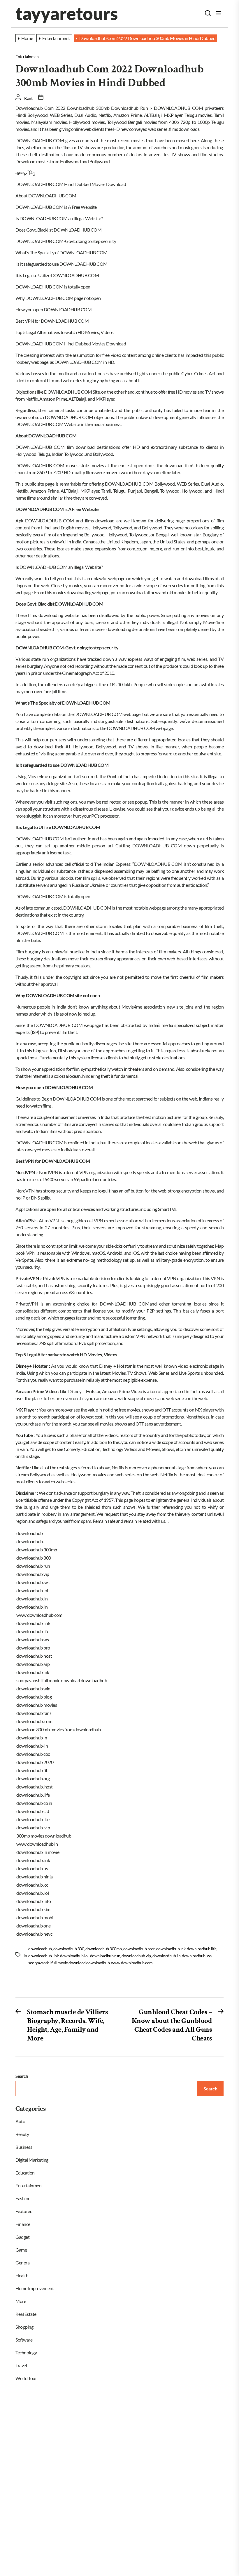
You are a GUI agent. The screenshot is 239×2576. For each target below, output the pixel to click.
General (23, 2263)
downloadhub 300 (69, 1949)
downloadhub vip (136, 1956)
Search (22, 2076)
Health (22, 2275)
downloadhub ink (171, 1949)
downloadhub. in (167, 1956)
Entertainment (28, 57)
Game (21, 2250)
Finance (23, 2224)
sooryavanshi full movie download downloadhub (69, 1963)
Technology (26, 2352)
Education (25, 2173)
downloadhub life (202, 1949)
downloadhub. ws (197, 1956)
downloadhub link (43, 1956)
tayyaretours (66, 13)
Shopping (24, 2327)
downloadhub (40, 1949)
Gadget (22, 2237)
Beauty (22, 2134)
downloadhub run (105, 1956)
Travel (21, 2365)
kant (28, 98)
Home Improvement (35, 2288)
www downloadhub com (132, 1963)
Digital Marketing (32, 2160)
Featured (24, 2211)
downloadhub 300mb (104, 1949)
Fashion (23, 2198)
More (21, 2301)
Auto (20, 2121)
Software (24, 2340)
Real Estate (26, 2314)
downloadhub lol (74, 1956)
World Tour (26, 2378)
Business (24, 2147)
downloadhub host (139, 1949)
